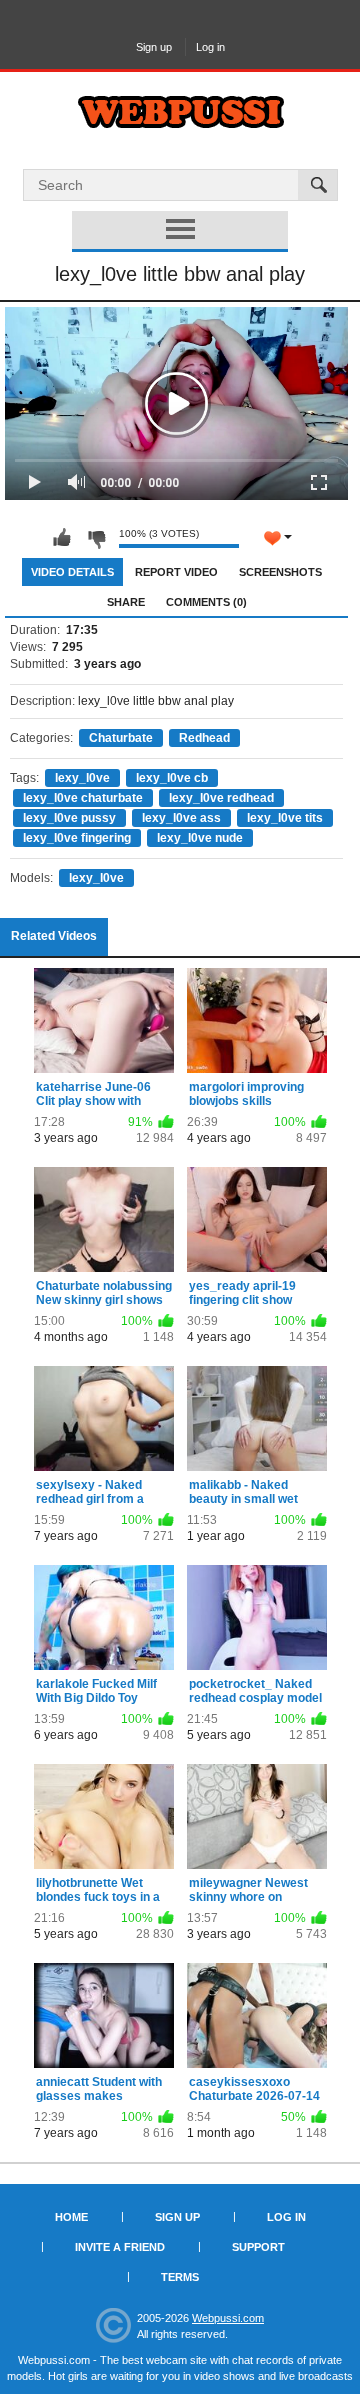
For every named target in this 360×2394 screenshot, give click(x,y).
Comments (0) (206, 602)
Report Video (176, 572)
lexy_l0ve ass (181, 818)
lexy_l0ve (82, 778)
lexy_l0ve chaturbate (83, 798)
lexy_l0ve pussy (69, 818)
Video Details (72, 572)
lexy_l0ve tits (285, 818)
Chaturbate (121, 738)
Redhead (204, 738)
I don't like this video (96, 538)
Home (71, 2217)
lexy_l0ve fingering (77, 838)
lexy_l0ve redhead (221, 798)
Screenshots (280, 572)
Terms (180, 2277)
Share (126, 602)
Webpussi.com (228, 2318)
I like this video (62, 538)
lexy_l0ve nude (200, 838)
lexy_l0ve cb (172, 778)
